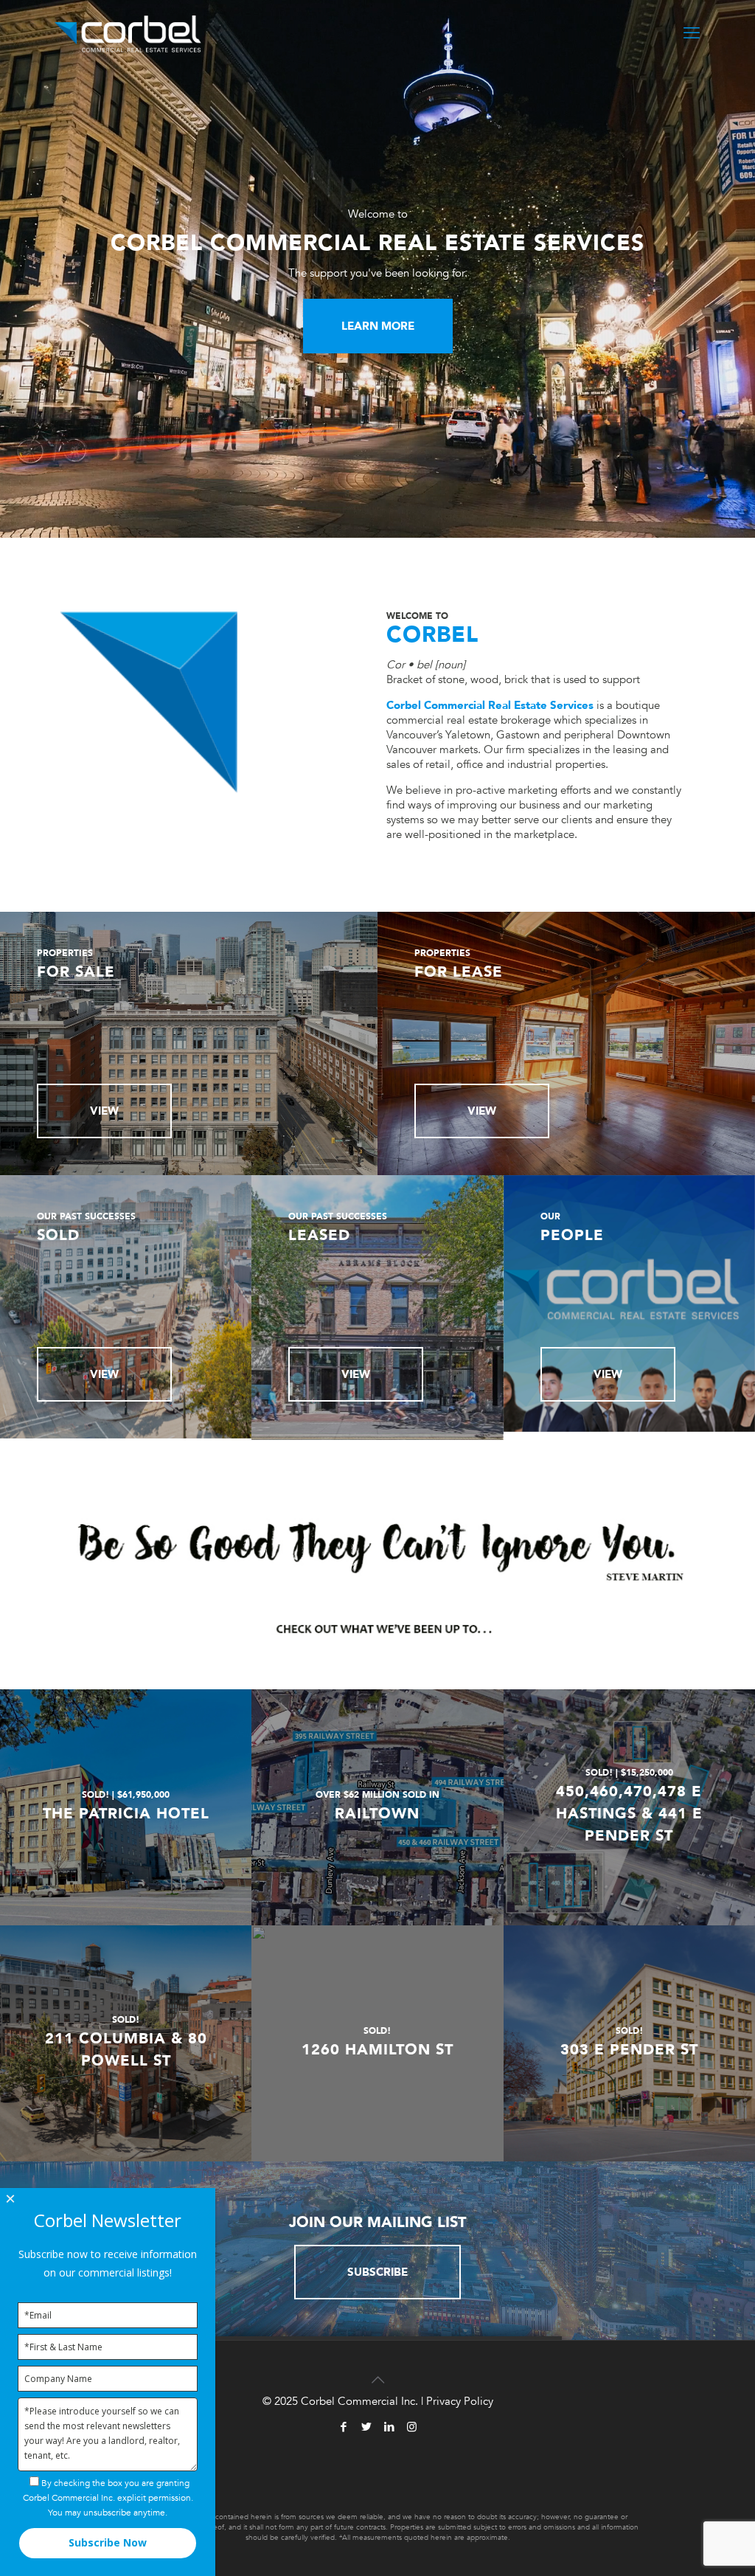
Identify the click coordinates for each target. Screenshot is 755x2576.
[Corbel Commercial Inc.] (128, 33)
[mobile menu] (692, 33)
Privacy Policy (460, 2401)
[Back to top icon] (377, 2371)
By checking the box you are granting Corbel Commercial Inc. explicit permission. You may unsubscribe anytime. (108, 2498)
